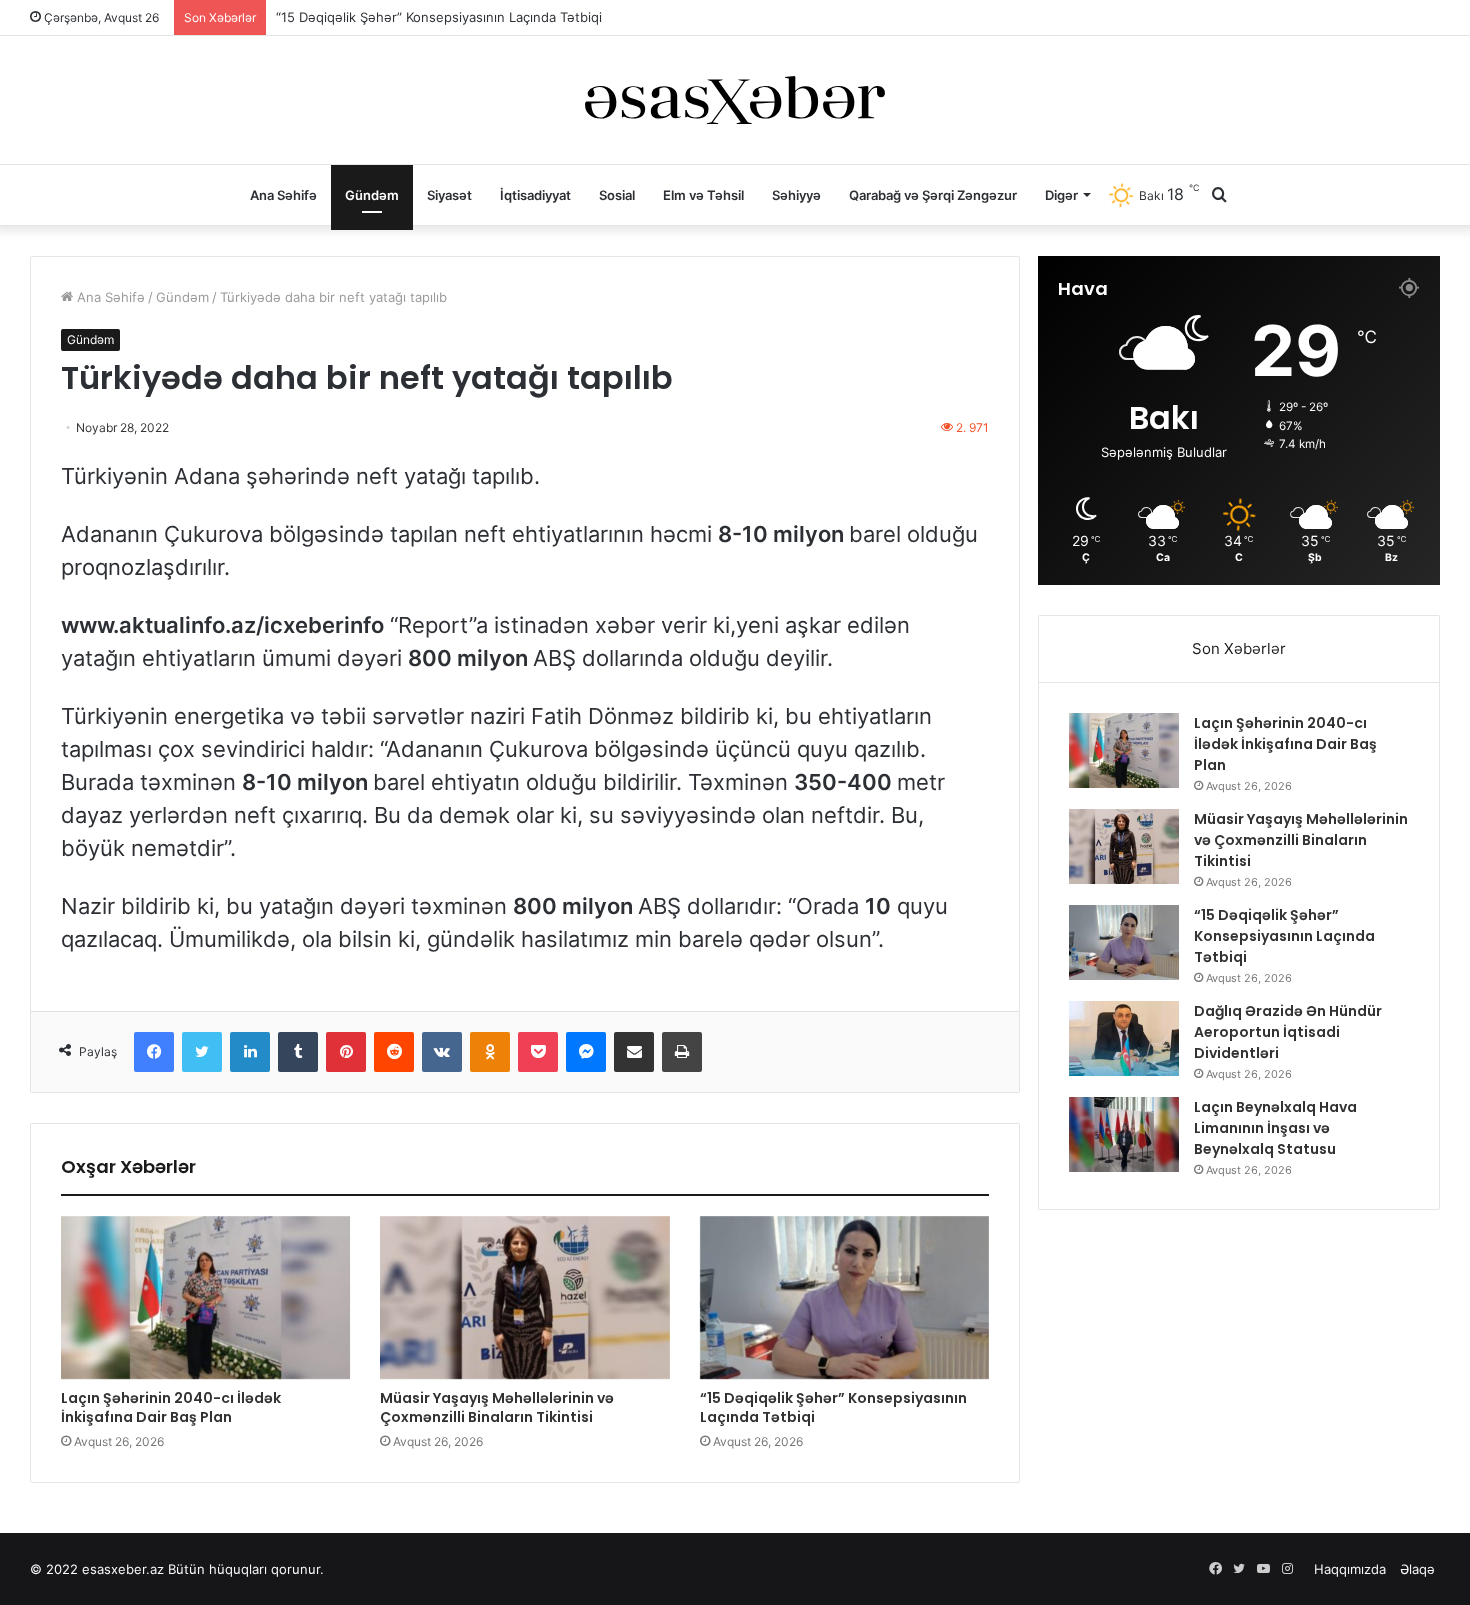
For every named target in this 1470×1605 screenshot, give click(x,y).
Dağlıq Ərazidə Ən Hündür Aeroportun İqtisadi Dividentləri (1288, 1032)
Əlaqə (1417, 1569)
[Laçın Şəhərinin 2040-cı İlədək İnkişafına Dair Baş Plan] (205, 1297)
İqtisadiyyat (535, 195)
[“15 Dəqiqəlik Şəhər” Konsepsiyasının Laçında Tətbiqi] (844, 1297)
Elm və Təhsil (703, 195)
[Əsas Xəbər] (735, 100)
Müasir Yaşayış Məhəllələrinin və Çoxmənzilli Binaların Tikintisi (497, 1407)
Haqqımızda (1350, 1569)
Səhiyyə (796, 195)
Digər (1061, 195)
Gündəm (372, 195)
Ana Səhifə (283, 195)
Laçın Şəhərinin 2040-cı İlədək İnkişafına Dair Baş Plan (171, 1407)
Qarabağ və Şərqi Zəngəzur (933, 195)
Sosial (617, 195)
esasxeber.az (123, 1569)
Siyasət (449, 195)
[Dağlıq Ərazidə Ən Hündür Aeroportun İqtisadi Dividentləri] (1124, 1038)
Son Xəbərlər (1239, 648)
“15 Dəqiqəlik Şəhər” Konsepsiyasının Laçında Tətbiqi (439, 17)
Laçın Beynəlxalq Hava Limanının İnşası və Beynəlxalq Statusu (1275, 1128)
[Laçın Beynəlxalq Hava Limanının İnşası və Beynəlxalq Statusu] (1124, 1134)
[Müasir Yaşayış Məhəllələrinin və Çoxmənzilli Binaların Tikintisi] (524, 1297)
